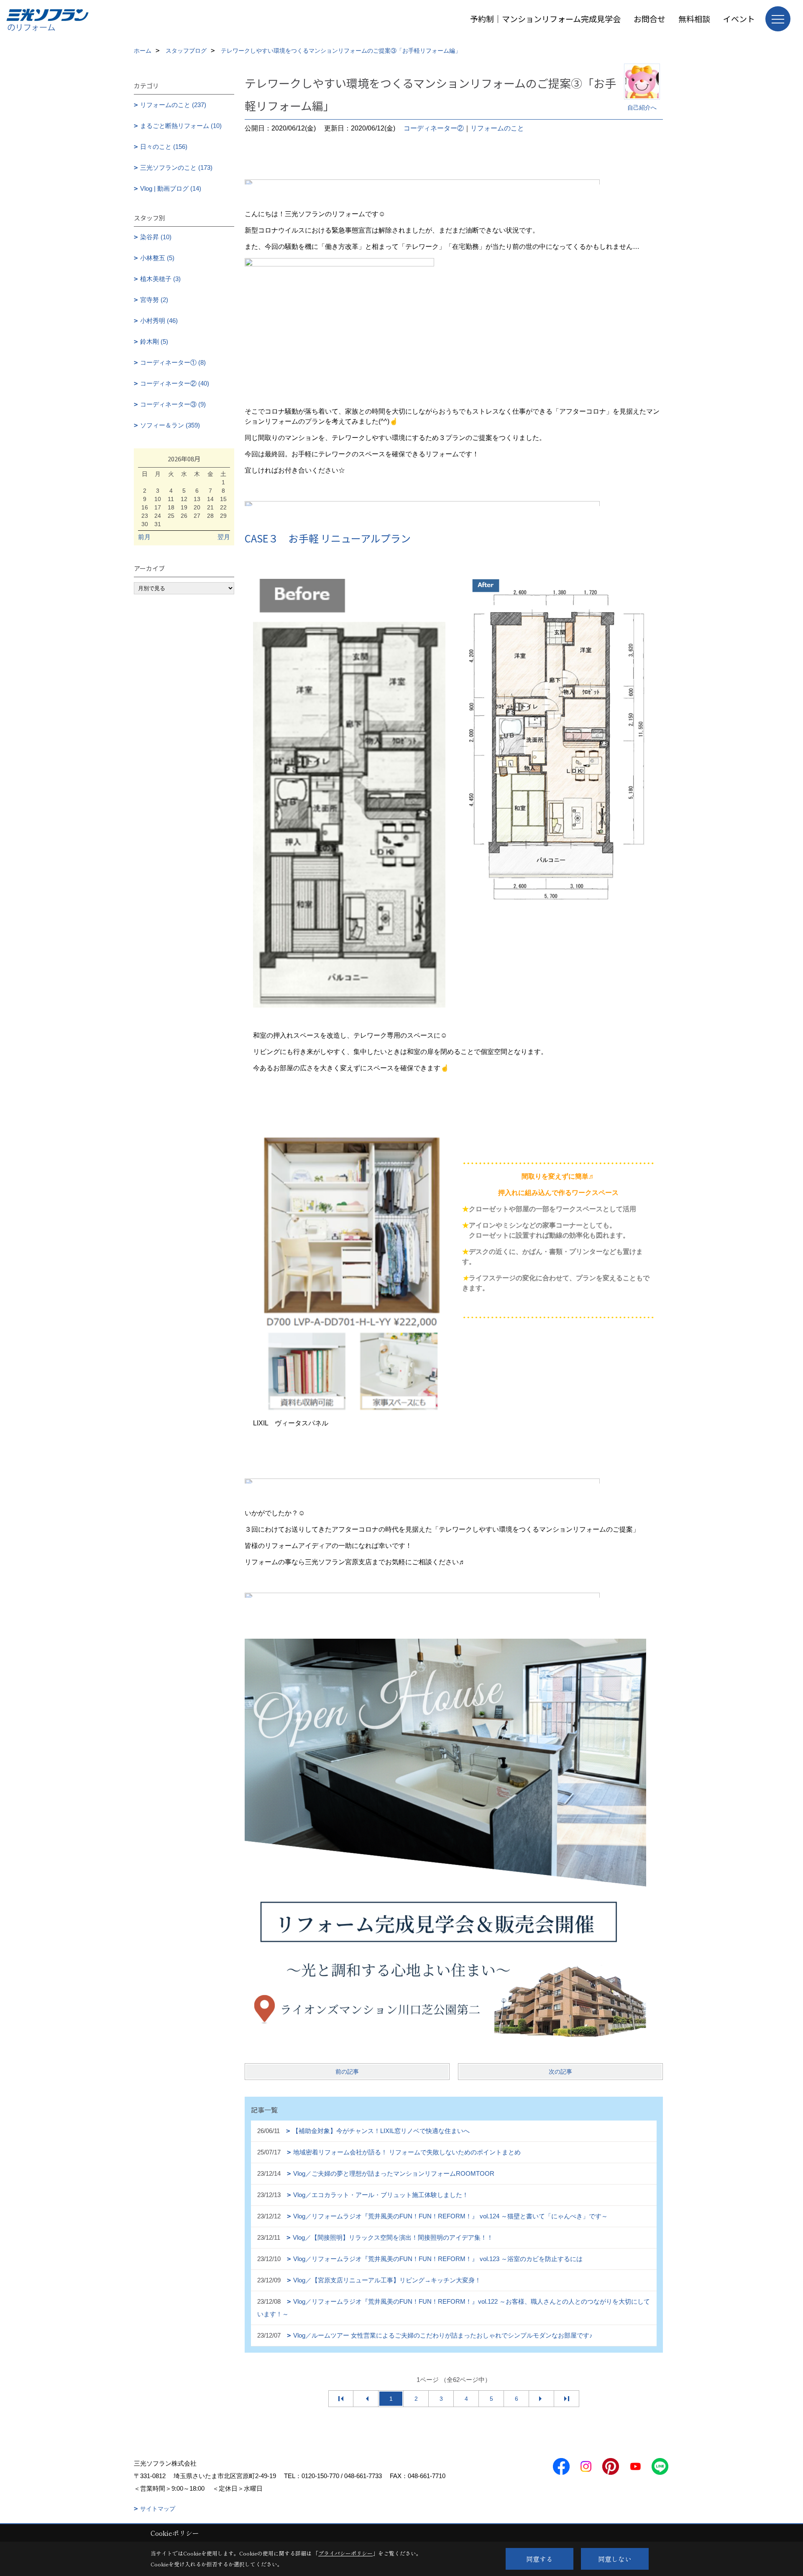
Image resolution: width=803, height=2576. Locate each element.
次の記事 (560, 2072)
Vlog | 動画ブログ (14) (171, 188)
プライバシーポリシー (345, 2553)
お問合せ (650, 19)
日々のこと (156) (164, 147)
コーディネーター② (434, 128)
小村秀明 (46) (159, 321)
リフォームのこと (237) (173, 105)
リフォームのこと (497, 128)
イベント (739, 19)
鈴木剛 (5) (154, 342)
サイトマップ (158, 2509)
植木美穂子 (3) (160, 279)
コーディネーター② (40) (175, 383)
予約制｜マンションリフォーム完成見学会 (545, 19)
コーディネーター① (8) (173, 362)
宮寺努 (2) (154, 300)
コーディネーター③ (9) (173, 404)
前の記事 (347, 2072)
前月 (144, 537)
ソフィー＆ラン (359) (170, 425)
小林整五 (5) (157, 258)
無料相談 (694, 19)
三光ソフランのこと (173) (176, 168)
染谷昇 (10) (156, 237)
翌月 (224, 537)
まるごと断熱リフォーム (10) (181, 126)
